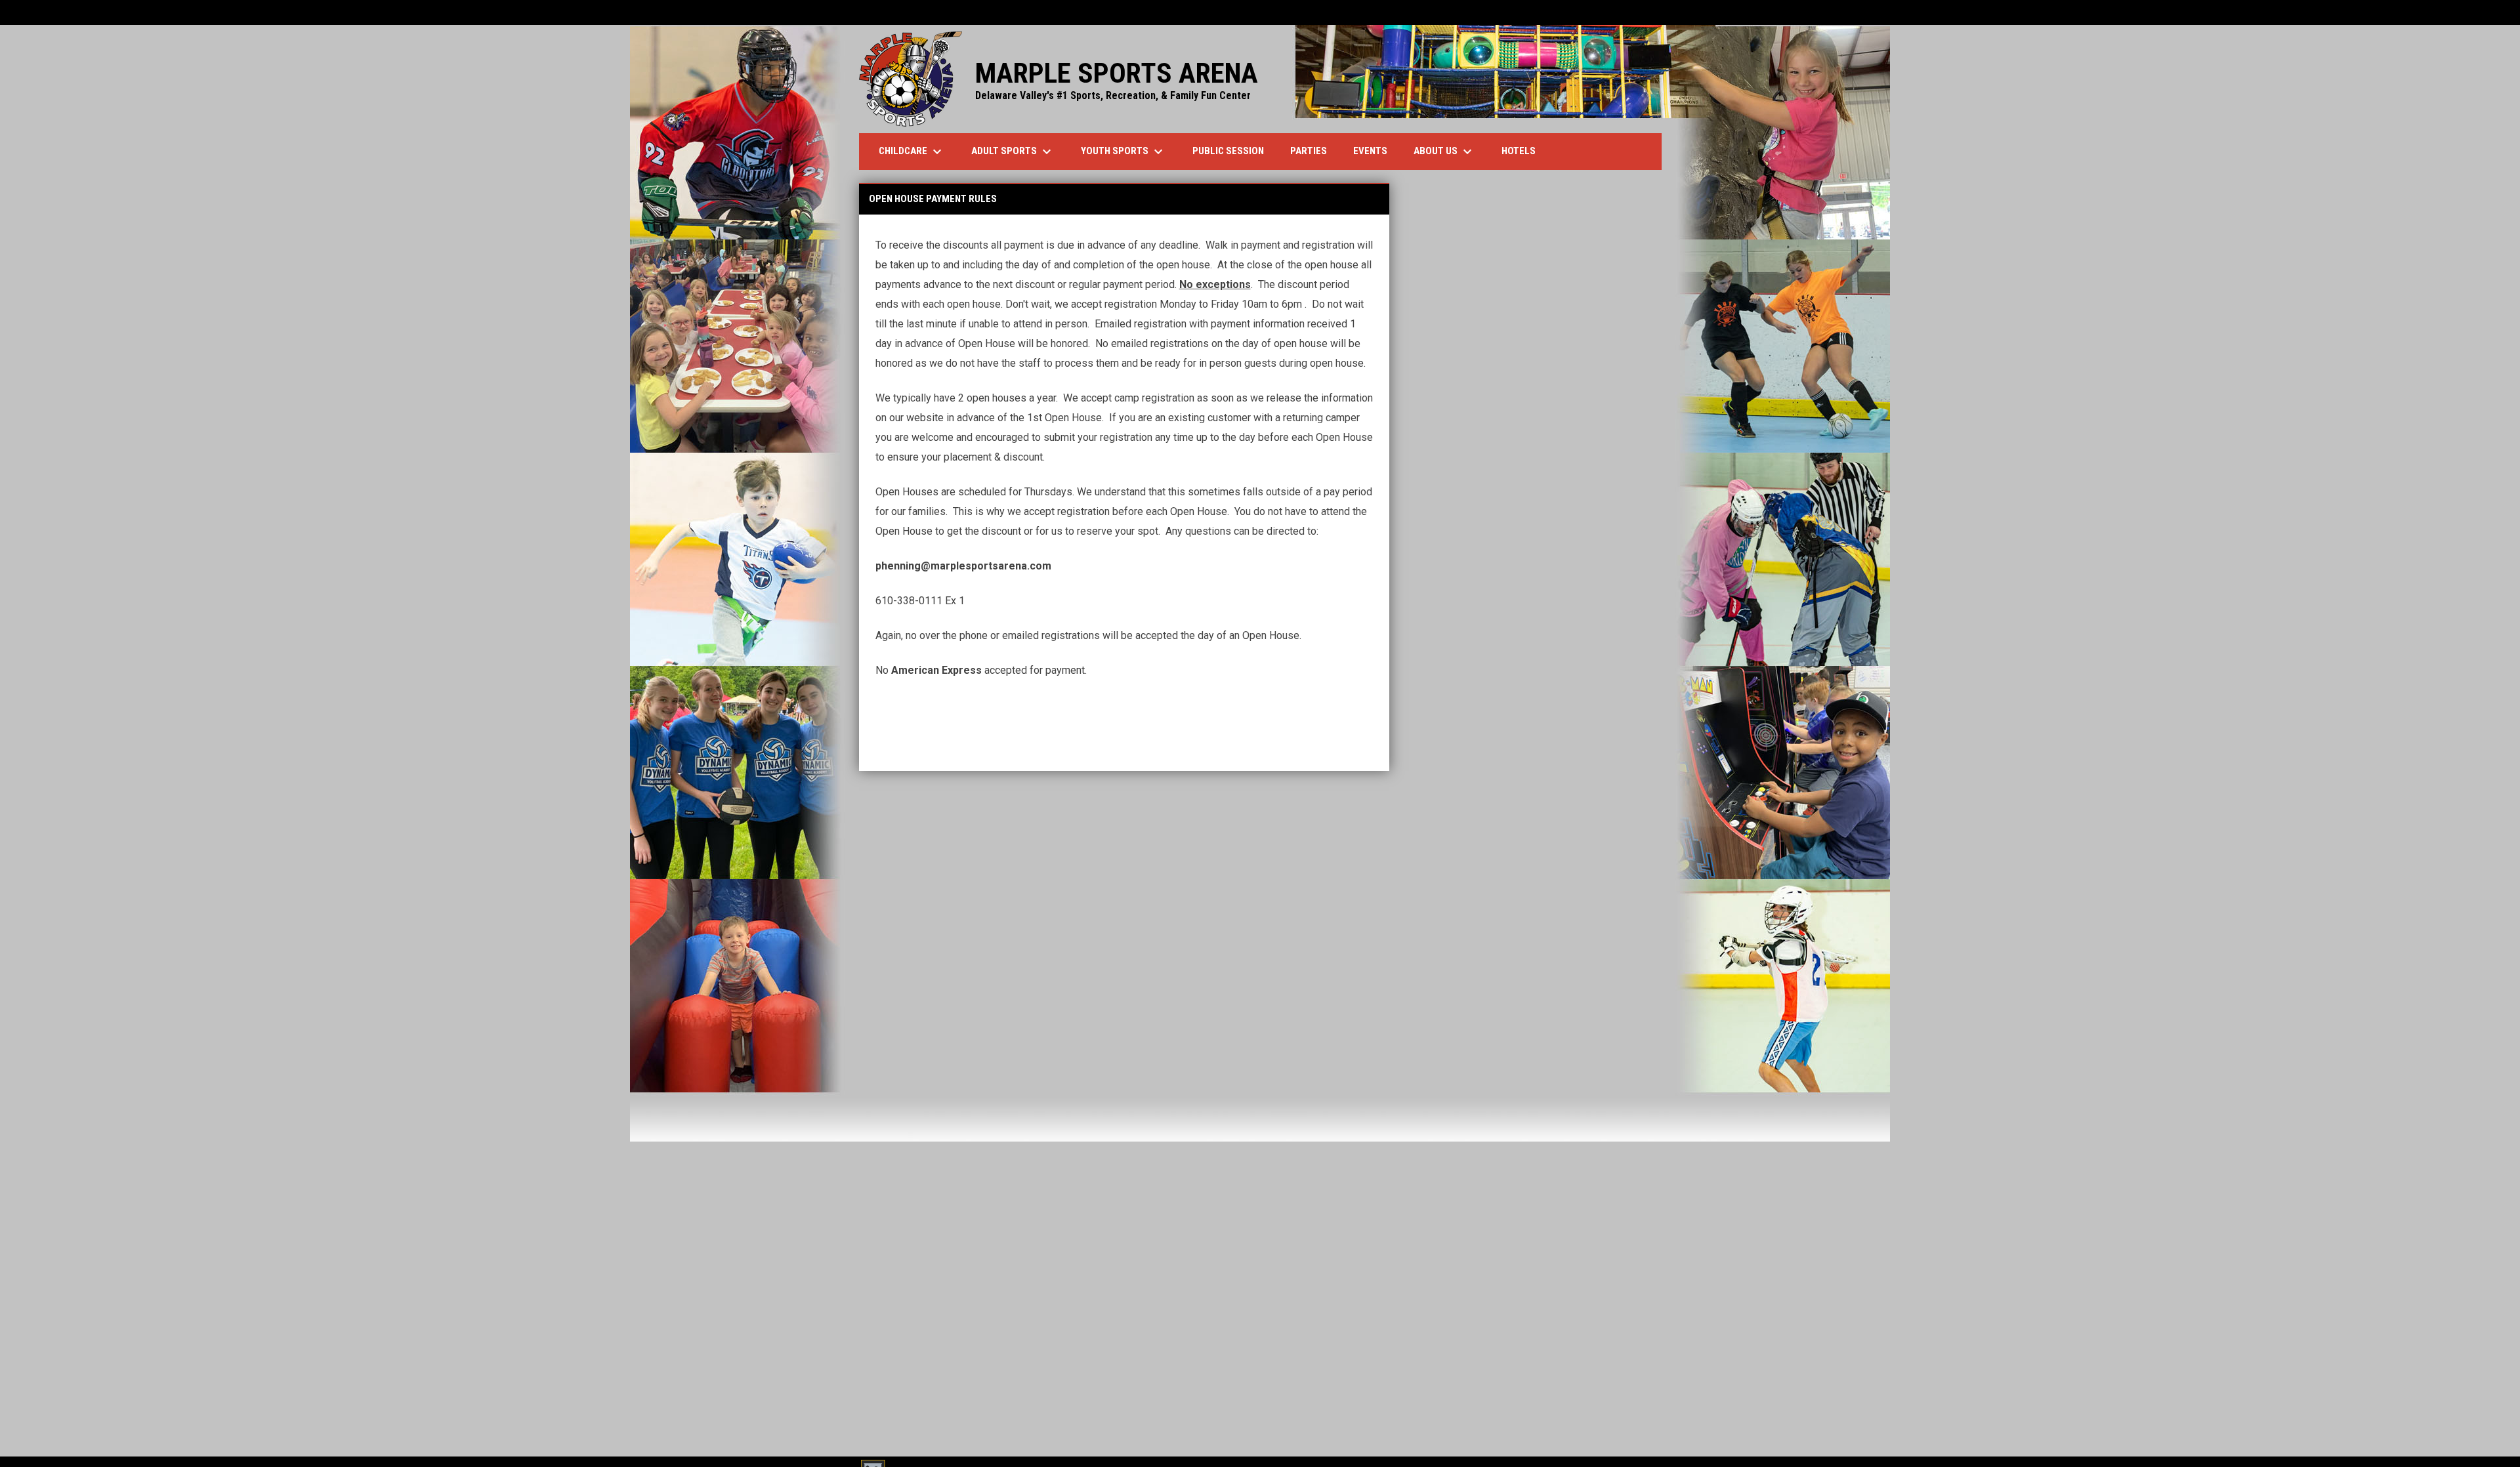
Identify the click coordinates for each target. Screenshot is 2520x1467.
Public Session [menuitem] (1228, 151)
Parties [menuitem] (1309, 151)
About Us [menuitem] (1444, 152)
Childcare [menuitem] (912, 152)
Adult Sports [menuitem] (1013, 152)
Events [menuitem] (1370, 151)
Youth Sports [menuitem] (1123, 152)
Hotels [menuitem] (1523, 151)
